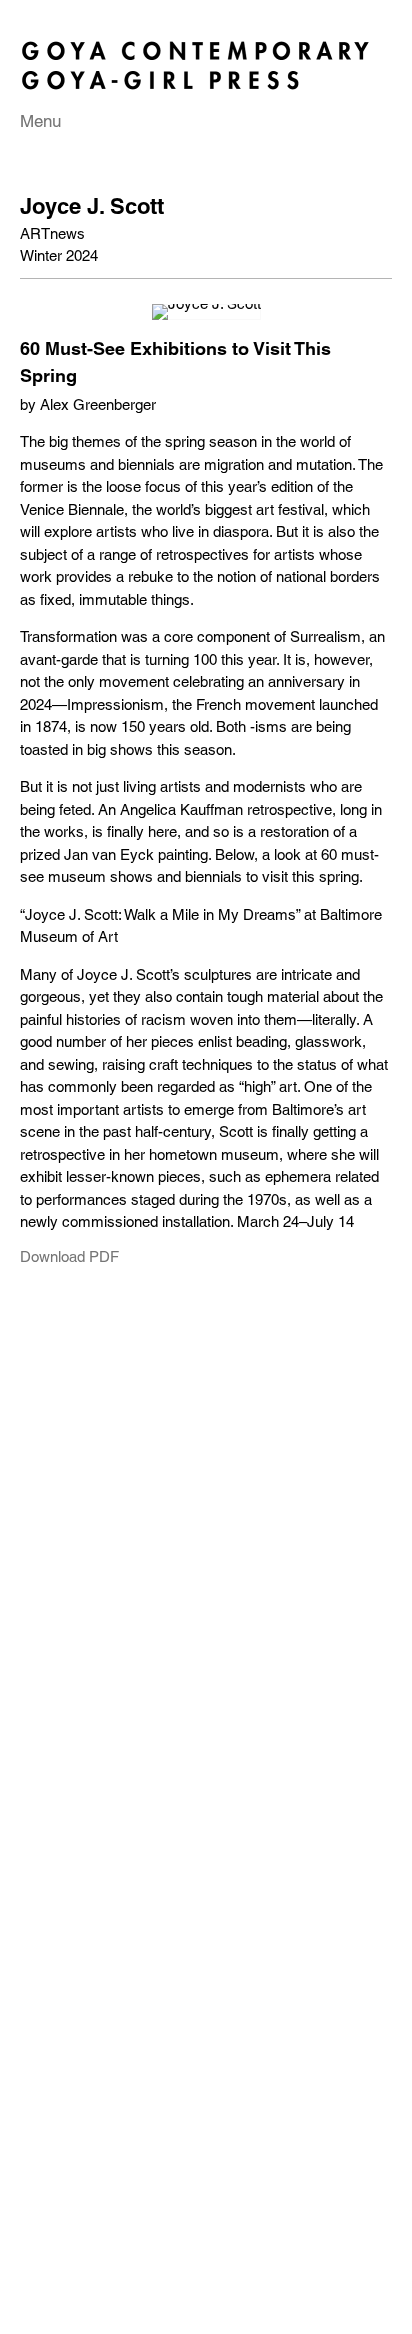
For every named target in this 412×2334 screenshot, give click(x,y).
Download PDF (69, 1257)
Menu (40, 121)
